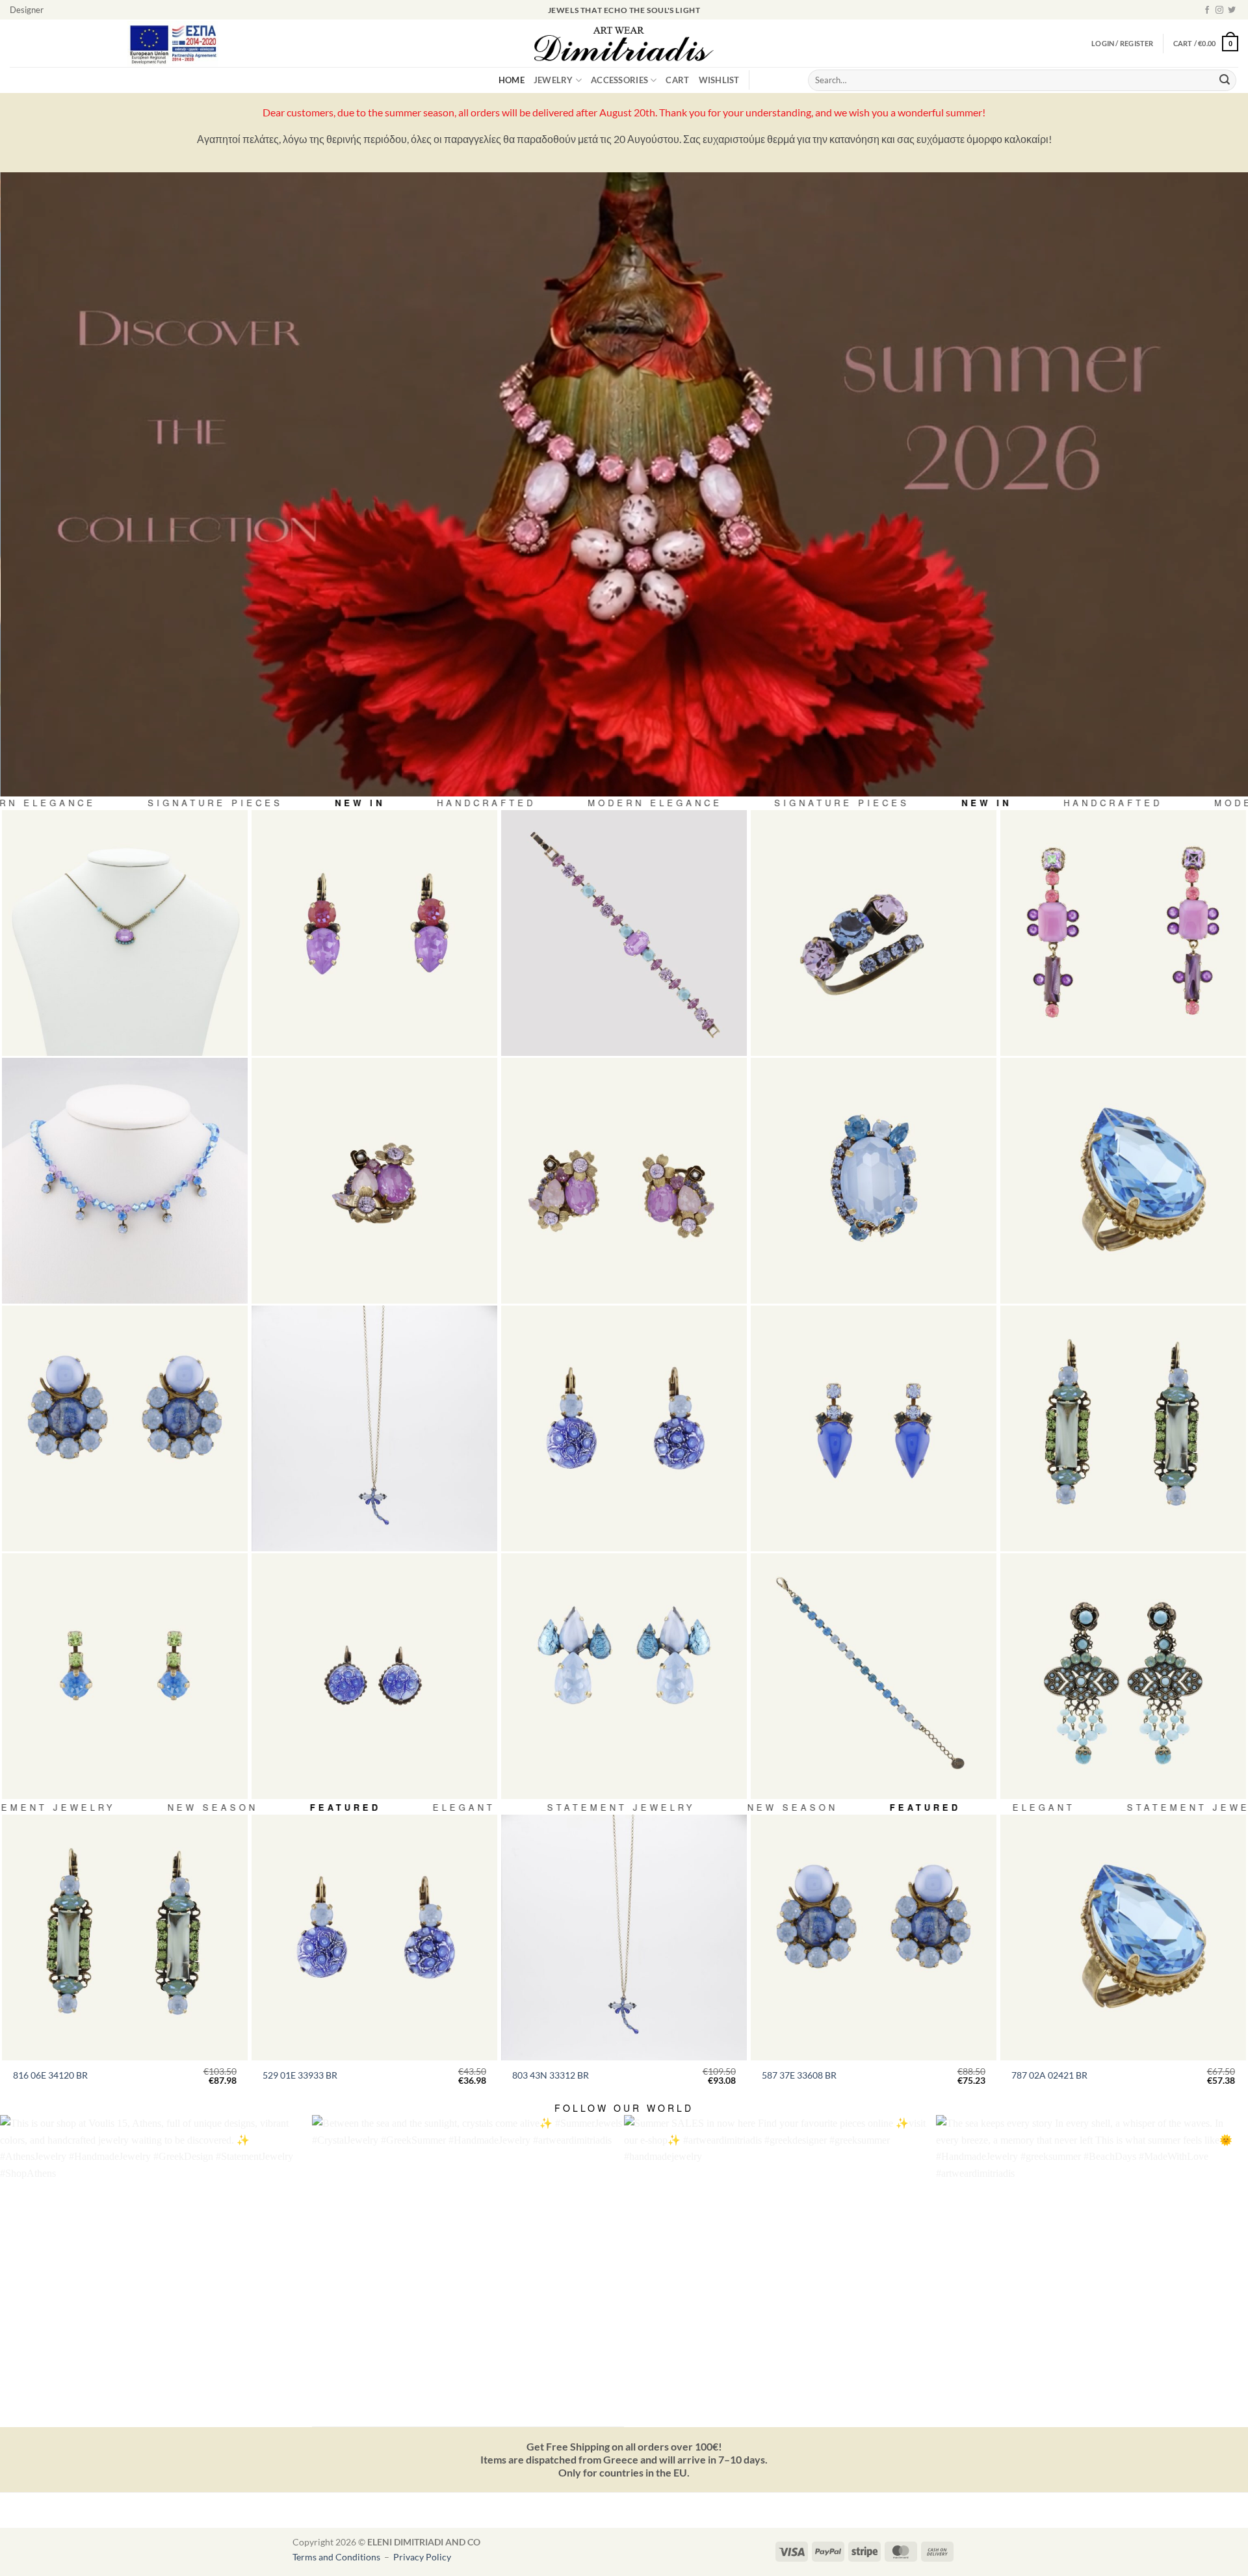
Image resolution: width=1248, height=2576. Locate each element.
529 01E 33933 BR (300, 2075)
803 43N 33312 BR (551, 2075)
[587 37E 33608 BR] (125, 1428)
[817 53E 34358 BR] (1123, 1676)
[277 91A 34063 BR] (874, 933)
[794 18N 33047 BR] (125, 933)
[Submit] (1225, 81)
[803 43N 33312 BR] (374, 1428)
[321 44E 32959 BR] (374, 1676)
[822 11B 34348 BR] (874, 1676)
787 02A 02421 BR (1049, 2075)
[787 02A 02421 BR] (1123, 1181)
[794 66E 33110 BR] (1123, 933)
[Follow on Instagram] (1219, 10)
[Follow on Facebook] (1207, 10)
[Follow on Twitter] (1232, 10)
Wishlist (719, 80)
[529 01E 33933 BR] (624, 1428)
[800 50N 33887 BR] (125, 1181)
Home (512, 80)
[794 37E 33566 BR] (624, 1676)
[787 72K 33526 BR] (874, 1181)
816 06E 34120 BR (50, 2075)
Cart (677, 80)
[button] (1206, 43)
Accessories (619, 80)
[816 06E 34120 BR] (1123, 1428)
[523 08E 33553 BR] (125, 1676)
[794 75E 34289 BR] (624, 1181)
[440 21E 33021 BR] (374, 933)
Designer (27, 10)
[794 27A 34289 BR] (374, 1181)
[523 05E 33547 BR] (874, 1428)
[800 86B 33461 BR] (624, 933)
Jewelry (553, 80)
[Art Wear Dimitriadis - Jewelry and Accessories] (624, 44)
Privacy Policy (422, 2557)
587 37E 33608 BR (799, 2075)
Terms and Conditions (337, 2557)
